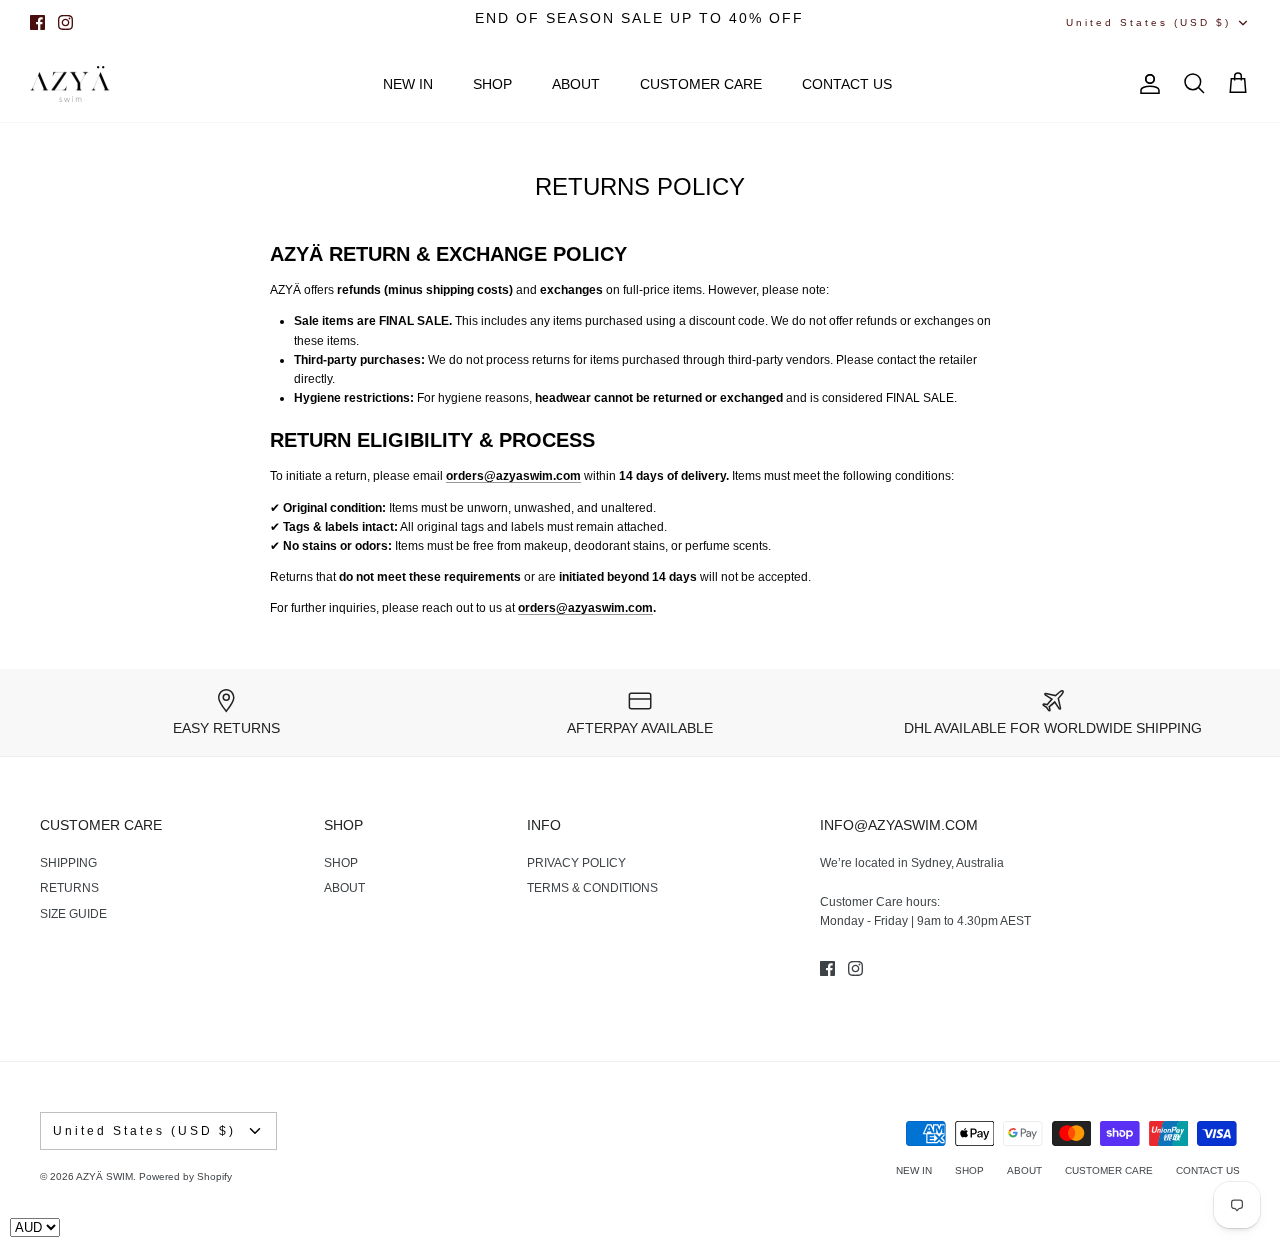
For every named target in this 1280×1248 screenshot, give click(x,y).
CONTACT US (847, 84)
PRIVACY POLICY (576, 863)
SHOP (492, 84)
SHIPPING (68, 863)
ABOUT (576, 84)
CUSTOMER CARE (701, 84)
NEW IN (408, 84)
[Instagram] (65, 22)
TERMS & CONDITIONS (592, 888)
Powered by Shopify (185, 1176)
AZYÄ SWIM (104, 1176)
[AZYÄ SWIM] (70, 84)
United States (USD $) (1148, 22)
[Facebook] (37, 22)
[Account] (1146, 84)
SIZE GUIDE (73, 914)
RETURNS (69, 888)
